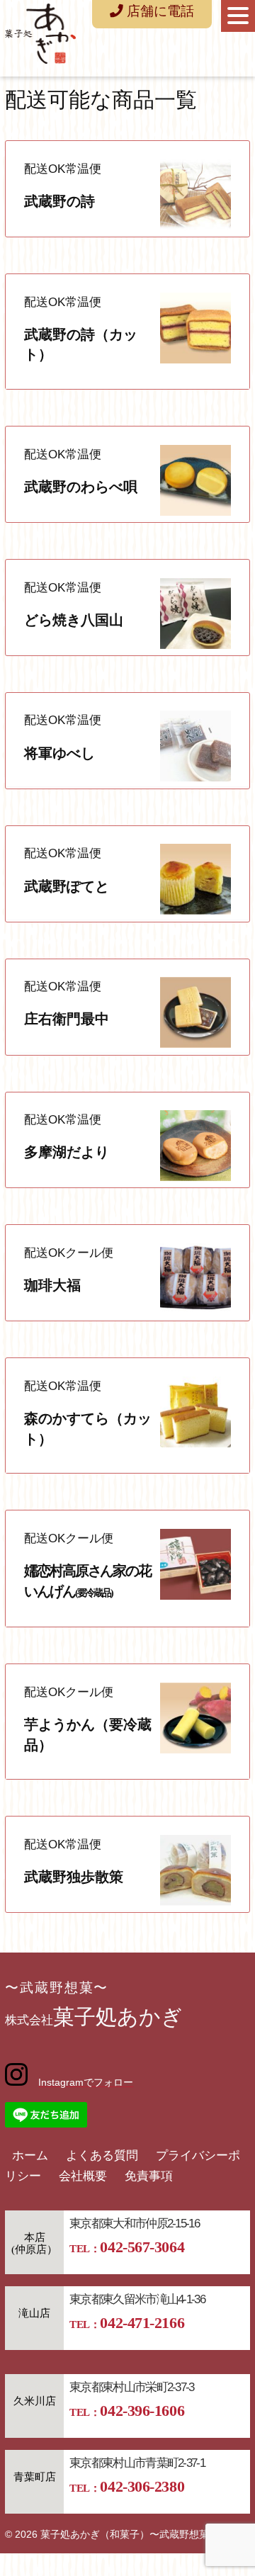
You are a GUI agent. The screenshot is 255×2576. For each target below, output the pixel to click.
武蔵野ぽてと (67, 886)
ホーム (30, 2156)
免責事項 (149, 2176)
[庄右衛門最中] (195, 1044)
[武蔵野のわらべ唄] (195, 512)
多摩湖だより (67, 1152)
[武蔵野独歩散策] (195, 1902)
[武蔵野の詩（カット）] (195, 360)
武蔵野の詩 (59, 201)
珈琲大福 (52, 1285)
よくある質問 (102, 2156)
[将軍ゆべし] (195, 778)
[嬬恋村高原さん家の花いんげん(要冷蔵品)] (195, 1596)
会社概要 (83, 2176)
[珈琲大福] (195, 1310)
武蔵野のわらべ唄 (81, 487)
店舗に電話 (159, 11)
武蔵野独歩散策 (74, 1877)
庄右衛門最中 (67, 1019)
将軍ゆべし (59, 753)
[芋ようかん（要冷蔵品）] (195, 1750)
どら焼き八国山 (74, 620)
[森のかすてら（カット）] (195, 1444)
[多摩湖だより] (195, 1177)
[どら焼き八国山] (195, 645)
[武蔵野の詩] (195, 226)
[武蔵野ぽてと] (195, 911)
